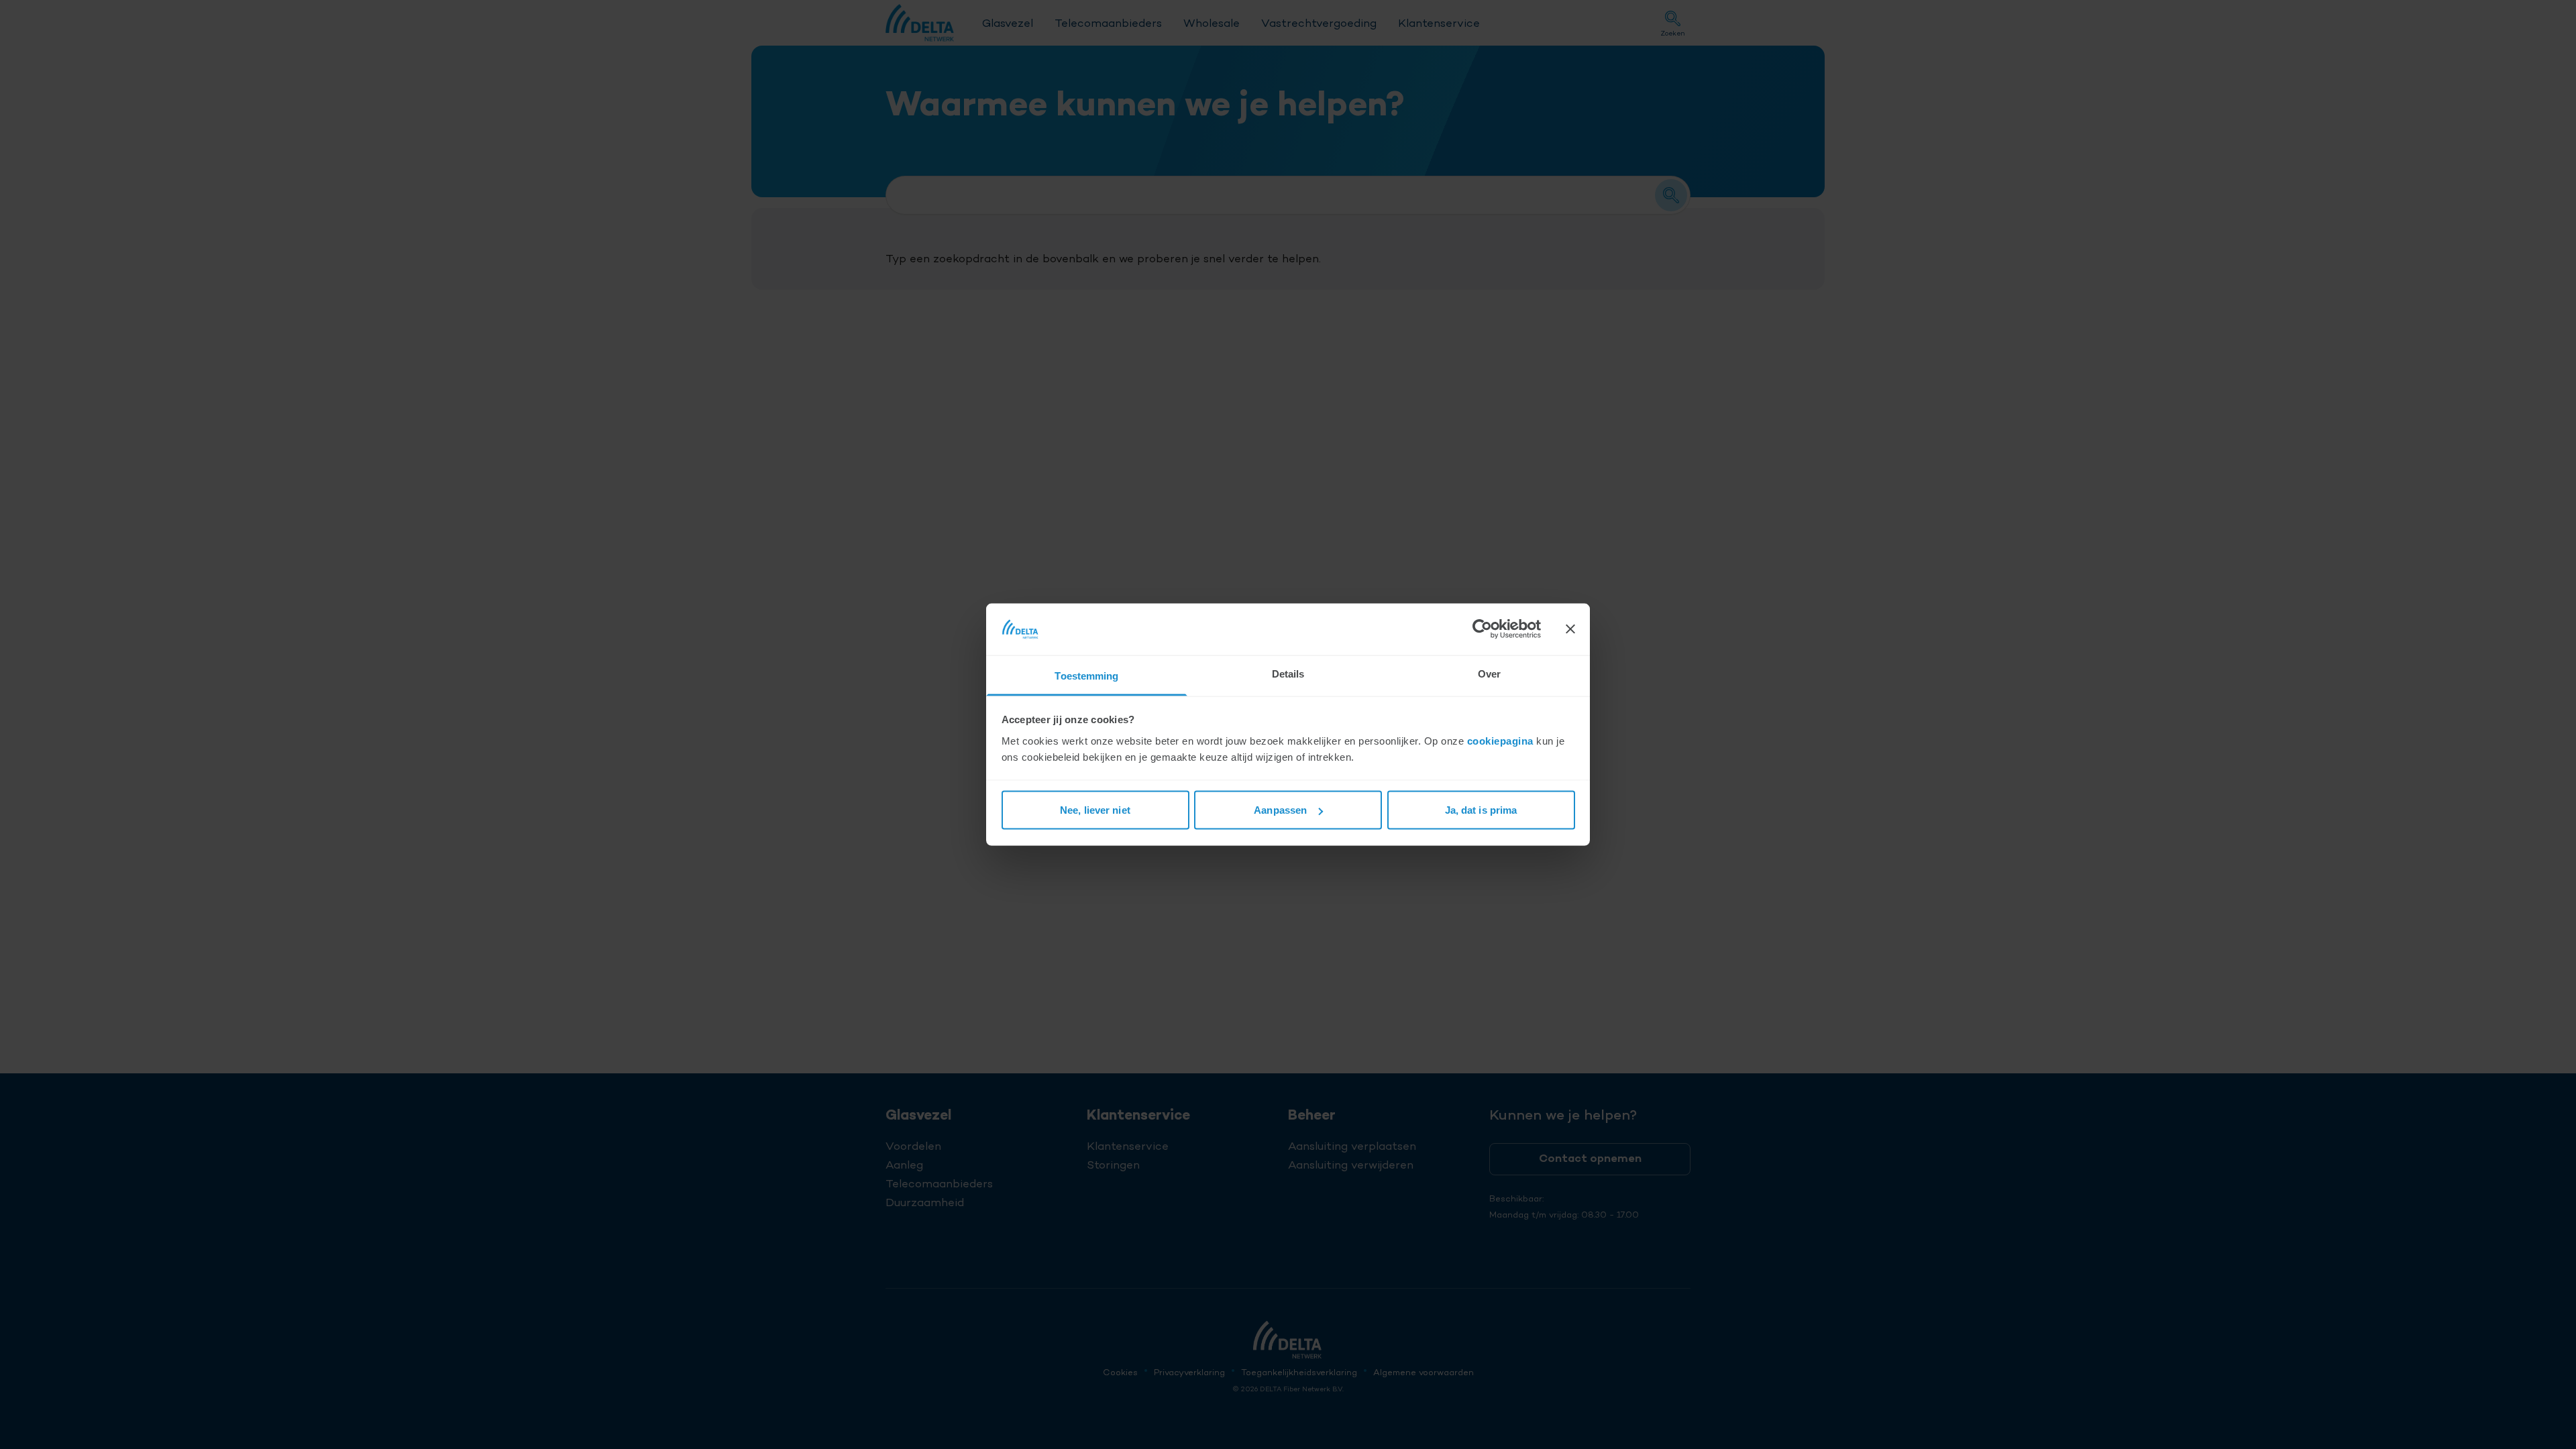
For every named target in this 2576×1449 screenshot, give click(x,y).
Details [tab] (1288, 673)
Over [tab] (1489, 673)
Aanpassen (1280, 810)
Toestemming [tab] (1086, 675)
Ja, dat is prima (1481, 810)
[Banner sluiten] (1570, 629)
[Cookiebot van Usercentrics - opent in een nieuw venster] (1482, 629)
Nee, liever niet (1095, 810)
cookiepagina (1500, 740)
